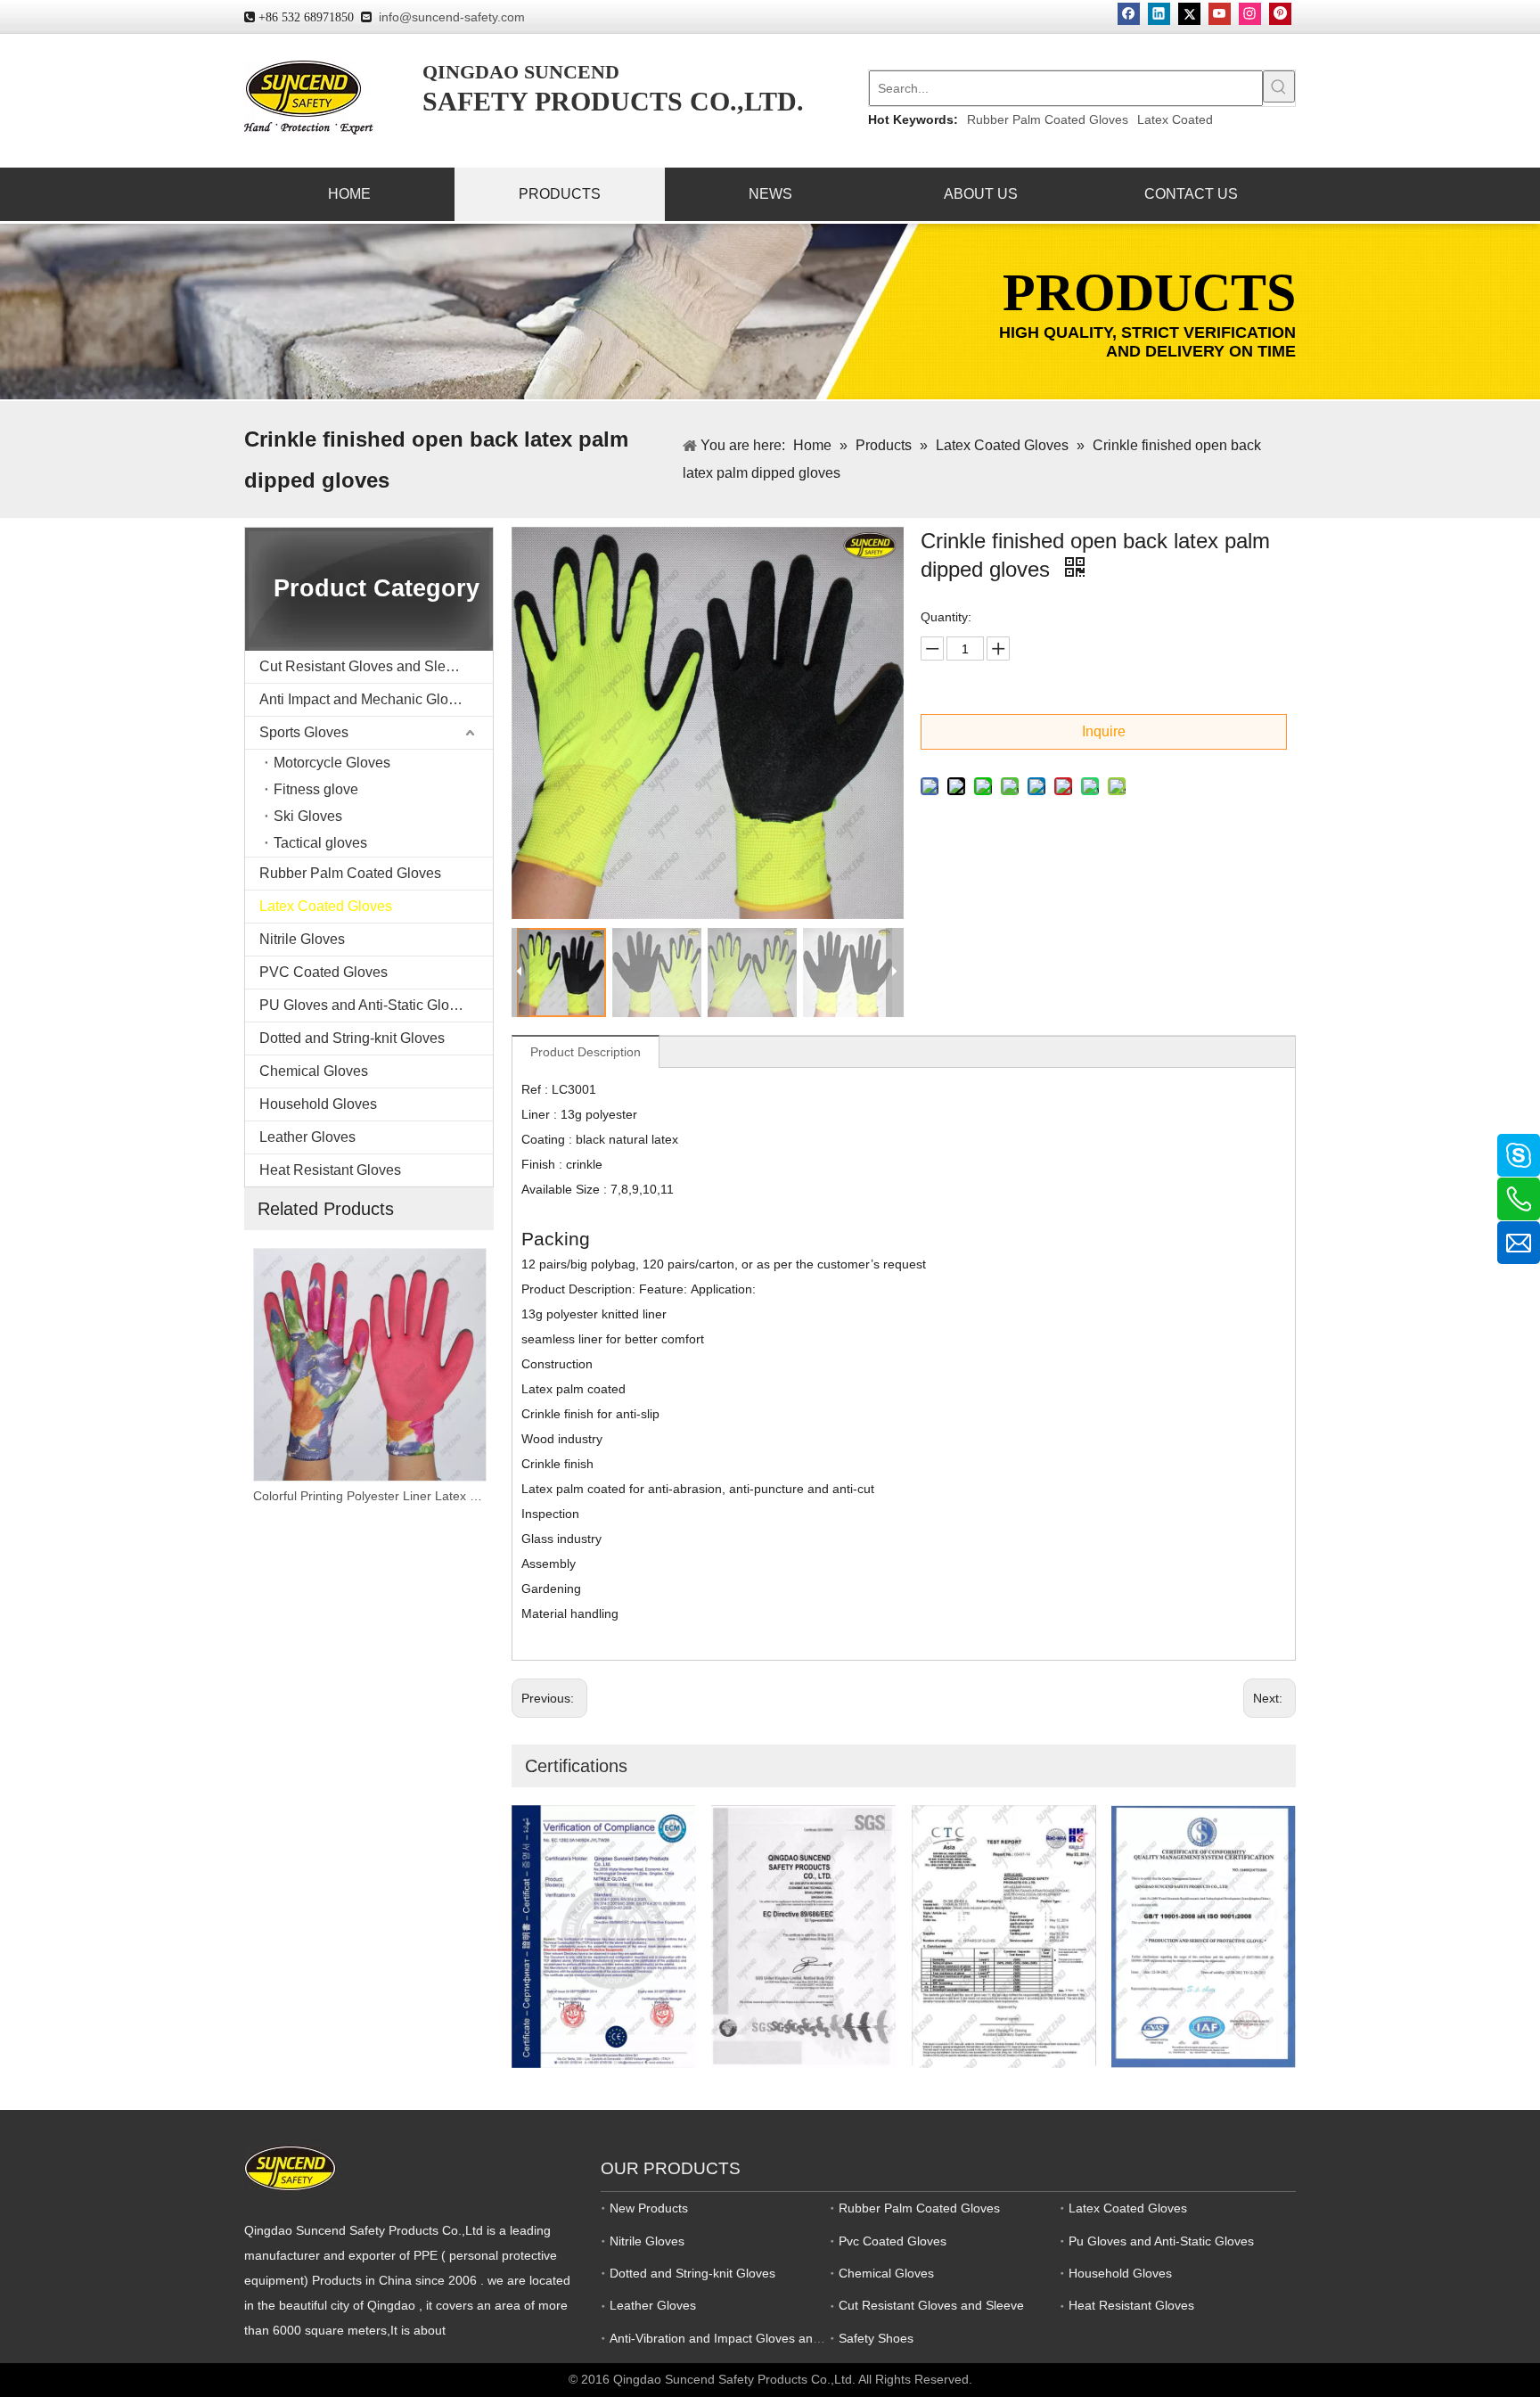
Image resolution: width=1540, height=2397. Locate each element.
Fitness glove (316, 789)
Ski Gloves (308, 816)
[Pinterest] (1280, 14)
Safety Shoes (876, 2338)
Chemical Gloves (314, 1071)
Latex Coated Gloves (326, 906)
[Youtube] (1220, 14)
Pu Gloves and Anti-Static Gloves (1161, 2241)
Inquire (1104, 731)
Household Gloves (318, 1104)
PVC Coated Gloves (324, 972)
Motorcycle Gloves (332, 763)
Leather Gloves (307, 1137)
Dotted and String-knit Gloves (352, 1038)
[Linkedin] (1159, 14)
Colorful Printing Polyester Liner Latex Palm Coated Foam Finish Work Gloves (267, 1496)
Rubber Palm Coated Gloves (1048, 119)
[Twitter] (1189, 14)
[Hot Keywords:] (1279, 86)
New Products (649, 2208)
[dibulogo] (290, 2168)
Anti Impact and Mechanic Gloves (365, 699)
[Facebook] (1129, 14)
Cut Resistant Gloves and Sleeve (364, 666)
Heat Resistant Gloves (330, 1170)
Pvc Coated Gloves (893, 2241)
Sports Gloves (304, 732)
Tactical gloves (320, 843)
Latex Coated (1175, 119)
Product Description (586, 1052)
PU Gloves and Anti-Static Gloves (365, 1005)
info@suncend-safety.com (452, 17)
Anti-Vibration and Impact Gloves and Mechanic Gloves (765, 2338)
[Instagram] (1250, 14)
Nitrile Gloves (302, 939)
